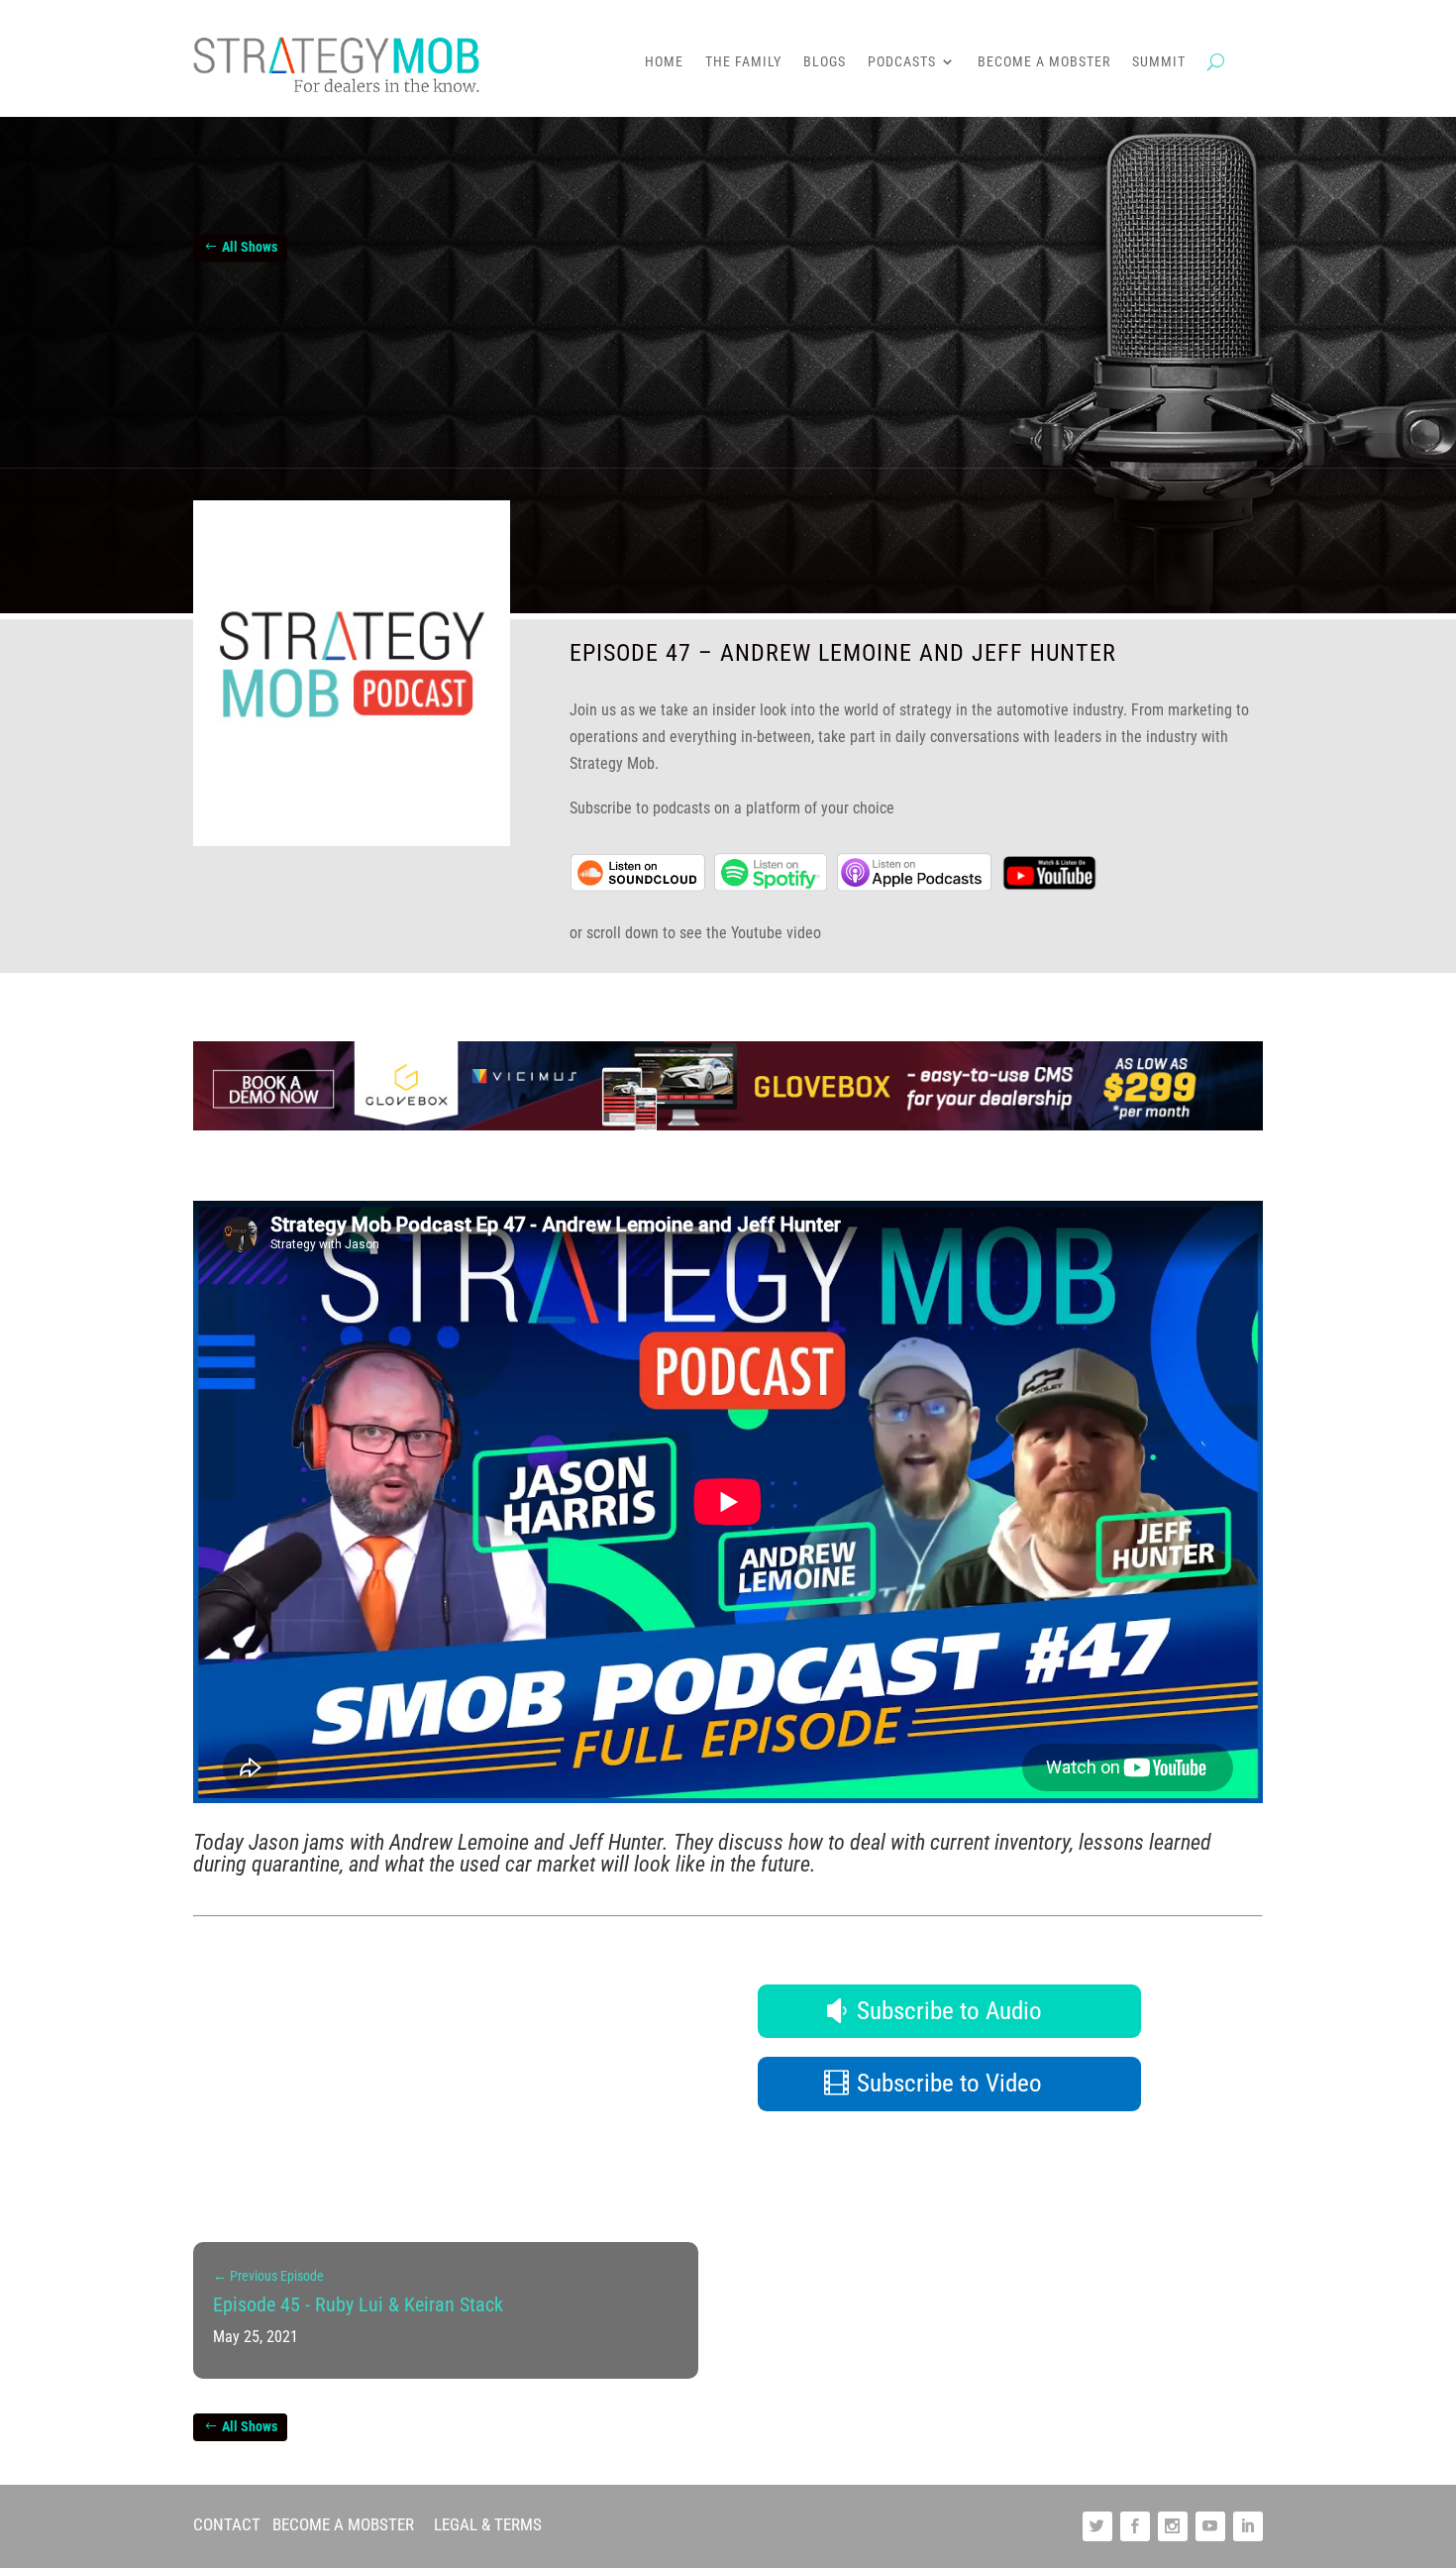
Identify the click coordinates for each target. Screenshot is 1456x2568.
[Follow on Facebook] (1135, 2526)
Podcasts (902, 62)
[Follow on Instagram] (1173, 2526)
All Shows (250, 248)
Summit (1159, 62)
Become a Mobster (1044, 62)
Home (664, 62)
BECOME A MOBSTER (343, 2524)
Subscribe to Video (949, 2083)
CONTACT (227, 2524)
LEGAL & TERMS (488, 2524)
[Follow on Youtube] (1210, 2526)
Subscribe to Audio (949, 2011)
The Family (743, 62)
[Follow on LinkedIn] (1248, 2526)
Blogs (825, 62)
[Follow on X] (1097, 2526)
